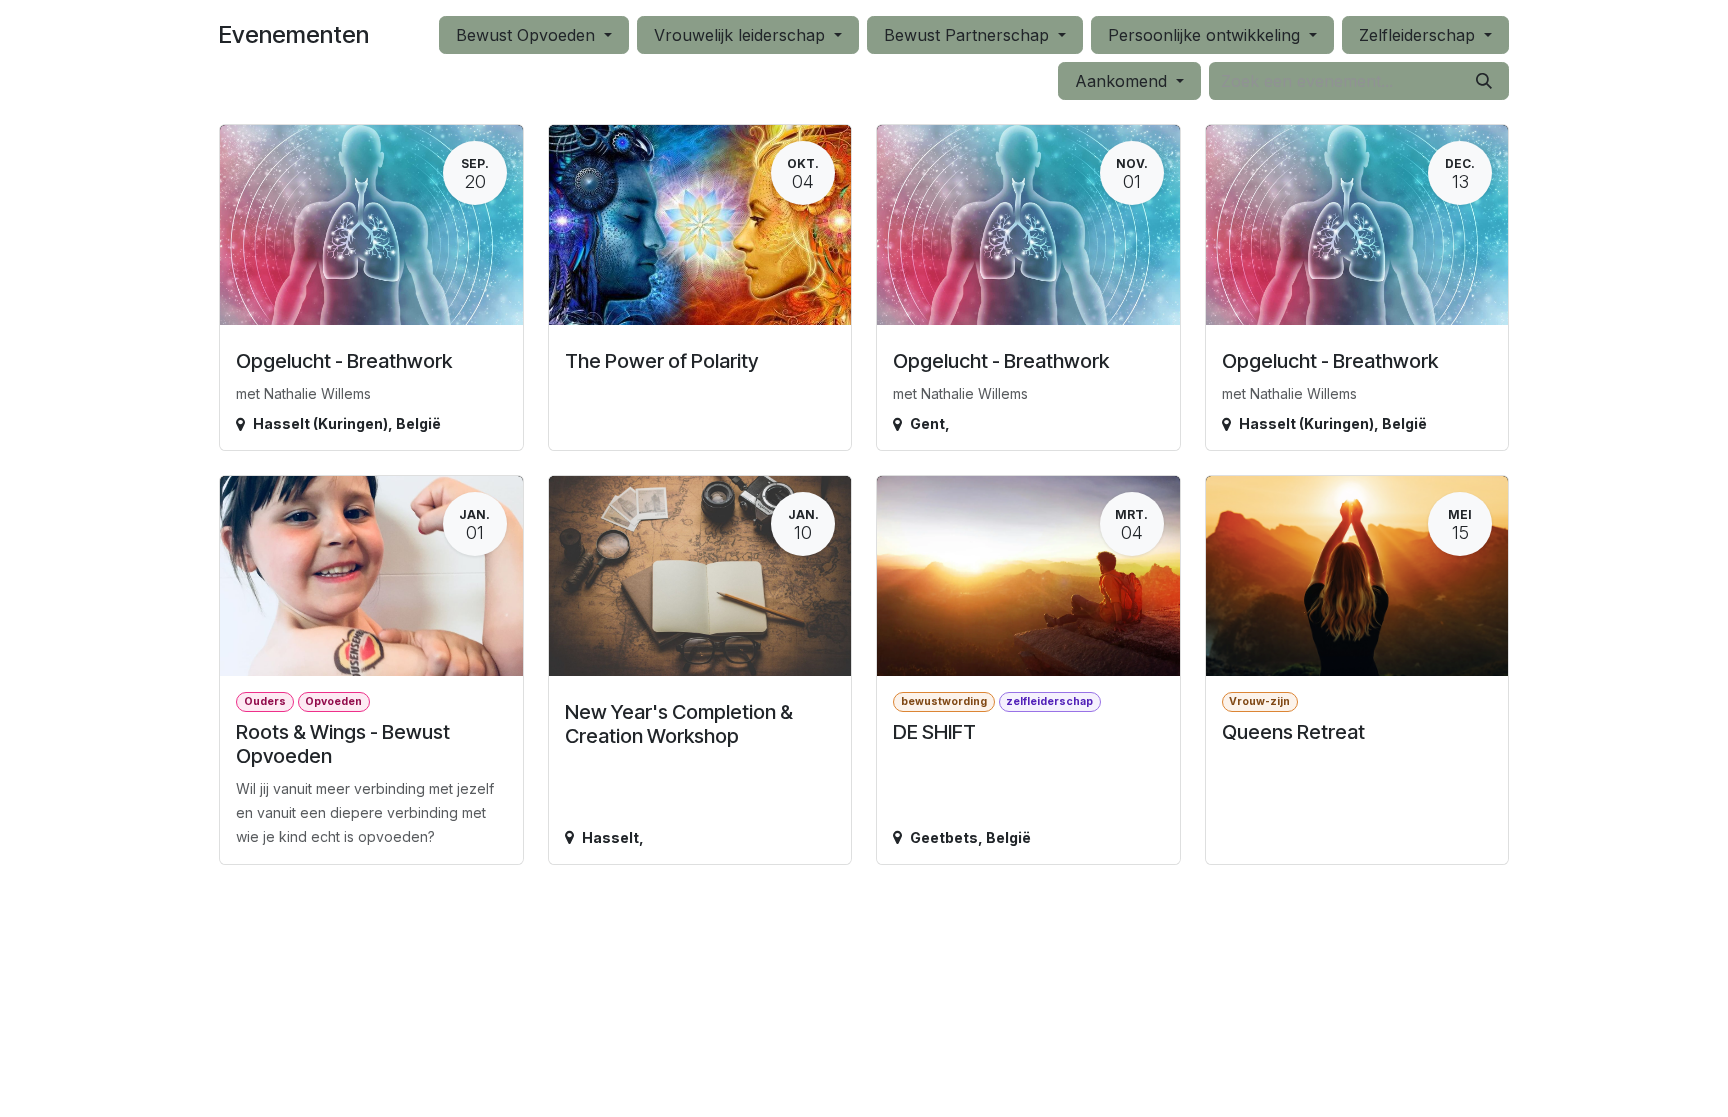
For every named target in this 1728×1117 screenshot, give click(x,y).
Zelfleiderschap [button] (1419, 35)
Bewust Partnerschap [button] (969, 35)
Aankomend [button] (1123, 81)
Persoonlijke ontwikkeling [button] (1206, 35)
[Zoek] (1484, 81)
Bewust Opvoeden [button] (528, 35)
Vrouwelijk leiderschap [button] (742, 35)
